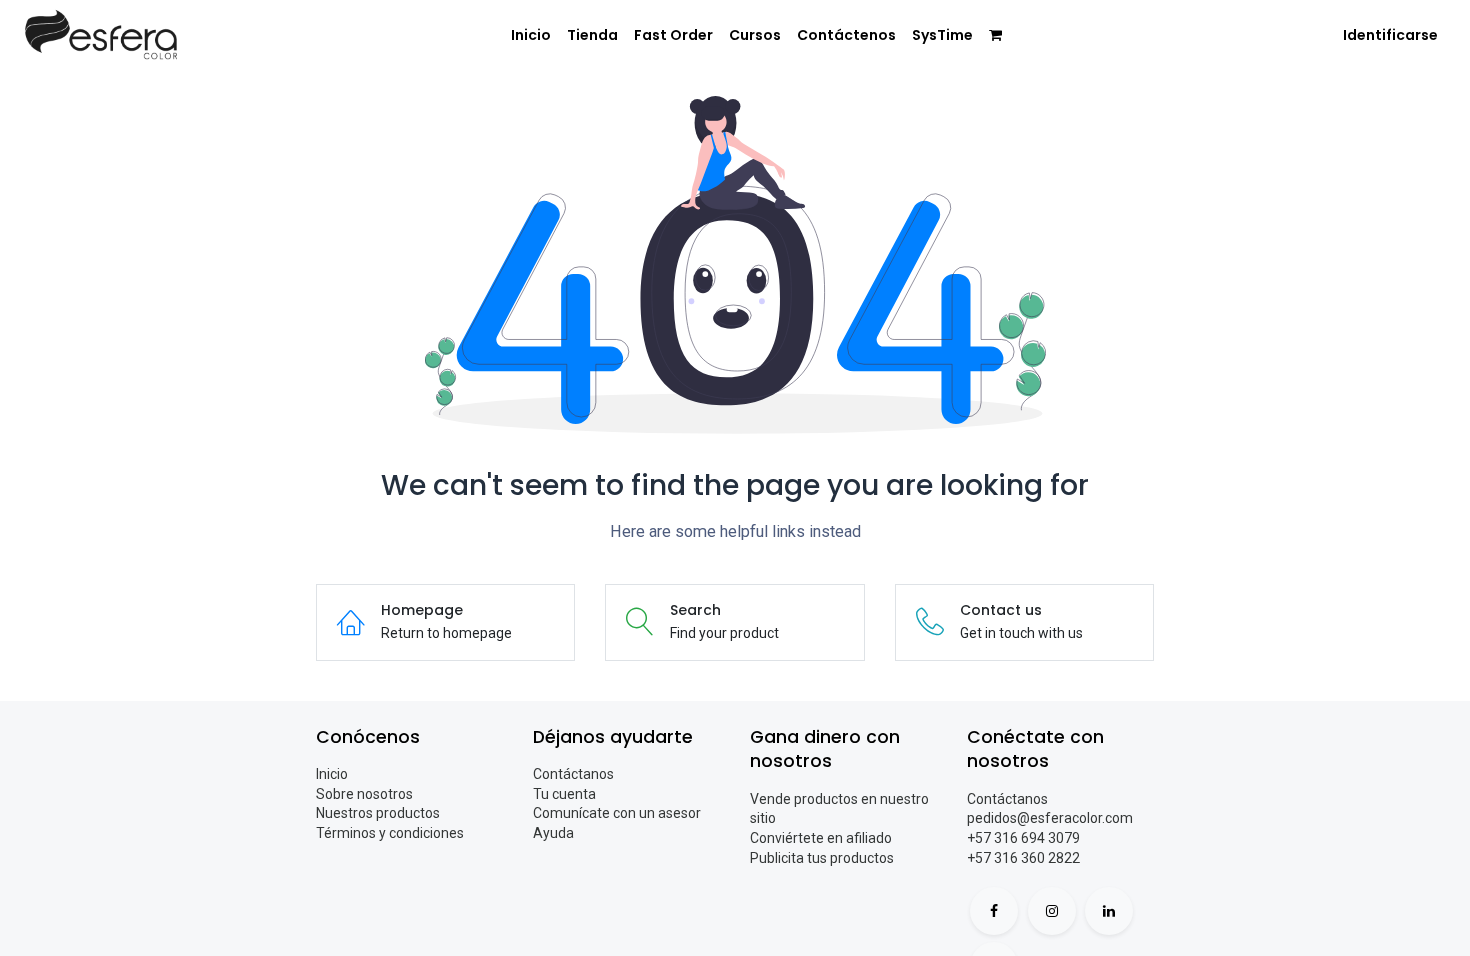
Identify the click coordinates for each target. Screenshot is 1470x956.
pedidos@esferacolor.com (1050, 818)
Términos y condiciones (390, 833)
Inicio (332, 774)
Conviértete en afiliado (821, 838)
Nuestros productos (378, 813)
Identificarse (1390, 35)
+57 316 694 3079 (1023, 838)
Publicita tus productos (822, 858)
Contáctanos (573, 774)
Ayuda (553, 833)
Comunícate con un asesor (617, 813)
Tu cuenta (564, 794)
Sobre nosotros (364, 794)
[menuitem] (531, 36)
